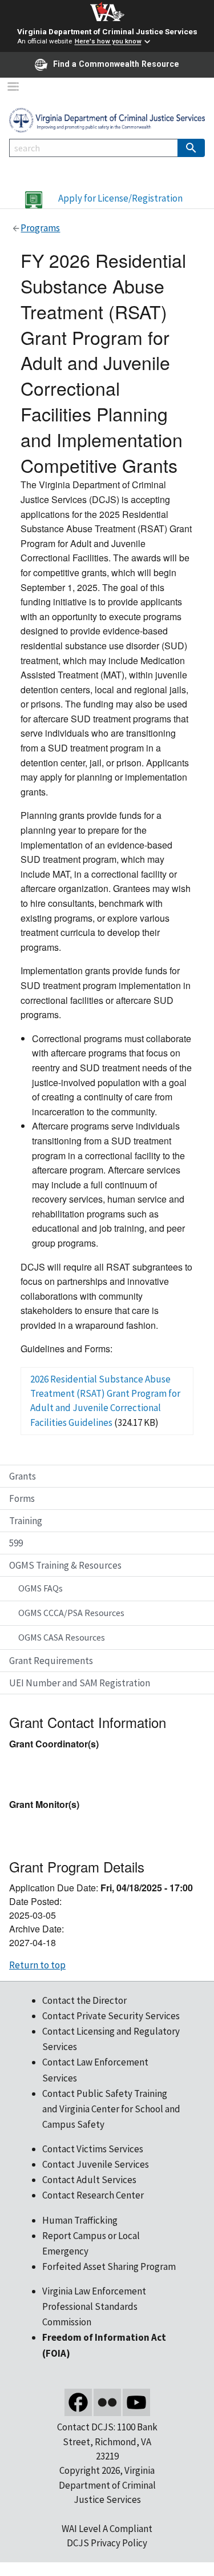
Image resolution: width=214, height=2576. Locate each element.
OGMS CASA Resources (62, 1637)
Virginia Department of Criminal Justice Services (107, 31)
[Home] (107, 119)
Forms (22, 1498)
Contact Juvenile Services (96, 2164)
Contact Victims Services (93, 2149)
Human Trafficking (80, 2220)
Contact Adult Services (89, 2180)
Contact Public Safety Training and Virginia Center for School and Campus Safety (111, 2109)
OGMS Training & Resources (65, 1565)
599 (16, 1543)
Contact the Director (84, 2000)
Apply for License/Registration (120, 198)
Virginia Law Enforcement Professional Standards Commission (94, 2306)
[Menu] (13, 88)
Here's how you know (108, 42)
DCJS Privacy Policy (107, 2543)
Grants (23, 1476)
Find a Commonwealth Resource (116, 64)
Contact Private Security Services (111, 2016)
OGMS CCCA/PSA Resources (71, 1613)
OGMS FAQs (41, 1588)
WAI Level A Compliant (107, 2529)
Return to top (37, 1965)
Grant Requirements (51, 1661)
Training (26, 1521)
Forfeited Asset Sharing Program (109, 2266)
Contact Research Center (93, 2195)
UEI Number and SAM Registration (80, 1683)
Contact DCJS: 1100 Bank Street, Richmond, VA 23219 (107, 2442)
